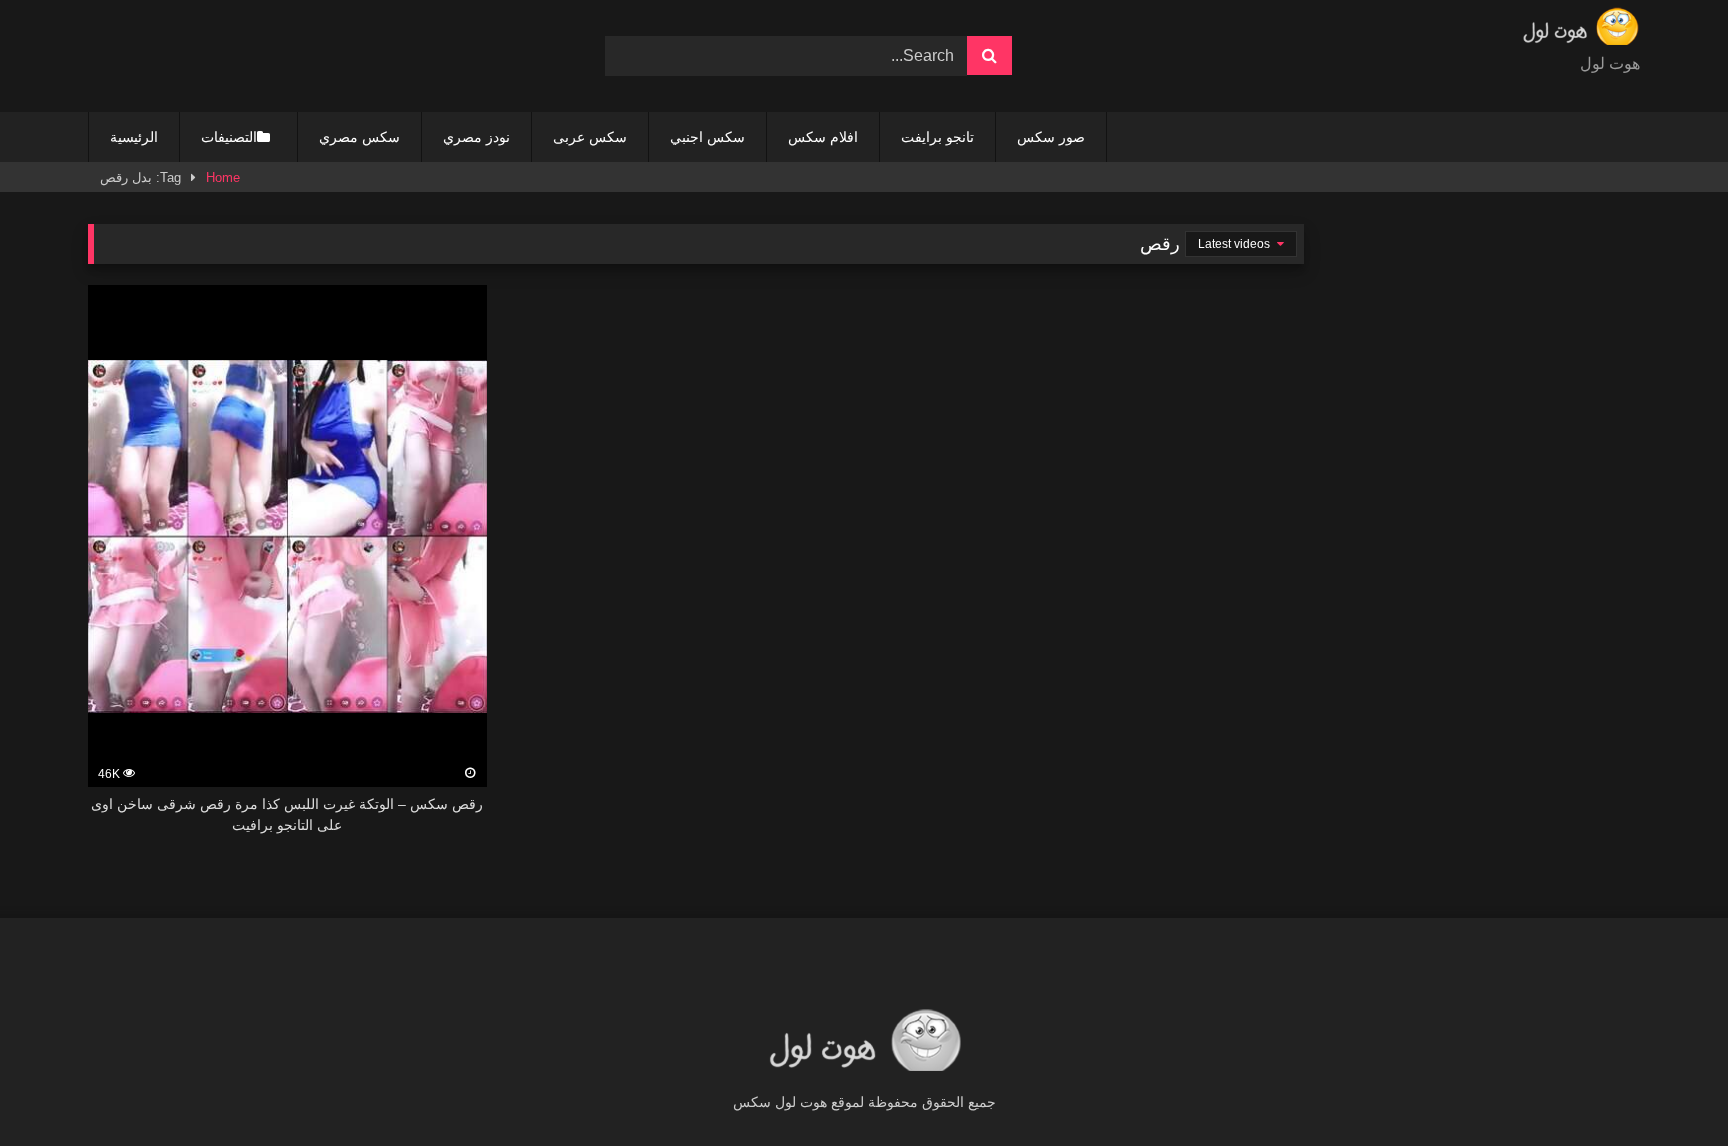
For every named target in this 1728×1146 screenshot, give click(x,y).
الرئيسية (134, 137)
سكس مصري (359, 137)
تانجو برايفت (937, 137)
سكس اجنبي (707, 137)
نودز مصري (476, 137)
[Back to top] (1666, 1086)
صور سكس (1051, 137)
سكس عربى (590, 137)
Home (223, 177)
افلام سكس (823, 137)
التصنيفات (229, 137)
